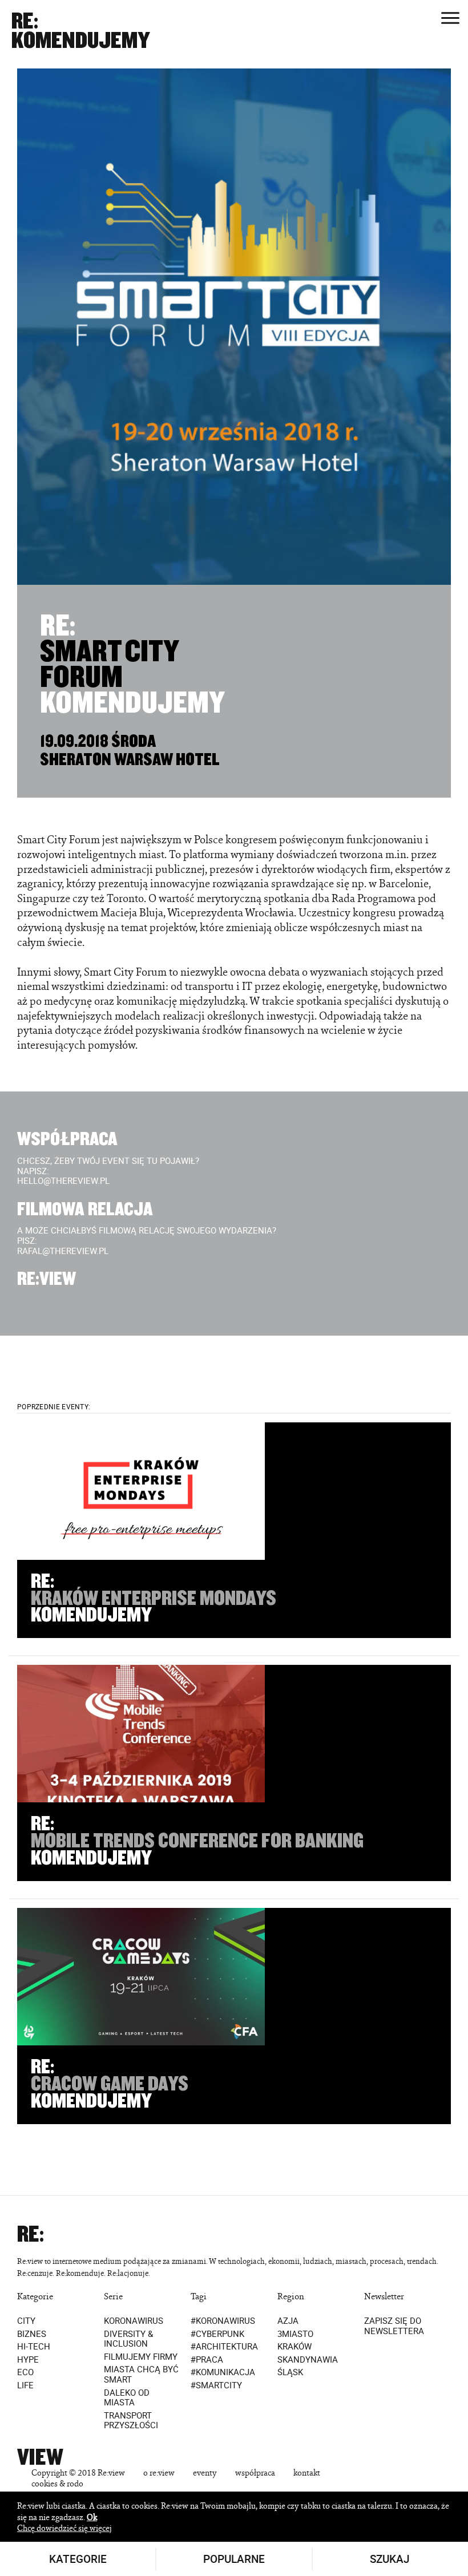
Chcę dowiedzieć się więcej (64, 2528)
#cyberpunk (217, 2334)
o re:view (159, 2472)
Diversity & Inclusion (128, 2339)
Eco (25, 2373)
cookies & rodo (57, 2483)
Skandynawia (308, 2360)
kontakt (307, 2472)
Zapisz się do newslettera (394, 2326)
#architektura (224, 2347)
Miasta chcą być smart (141, 2375)
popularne (234, 2559)
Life (25, 2385)
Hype (28, 2360)
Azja (288, 2321)
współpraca (255, 2472)
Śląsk (290, 2373)
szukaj (390, 2559)
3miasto (295, 2334)
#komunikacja (223, 2373)
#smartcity (216, 2385)
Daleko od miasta (127, 2398)
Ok (92, 2517)
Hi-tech (34, 2347)
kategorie (78, 2559)
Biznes (32, 2334)
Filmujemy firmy (141, 2357)
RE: (25, 21)
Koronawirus (134, 2321)
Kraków (294, 2347)
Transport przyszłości (131, 2421)
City (26, 2321)
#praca (207, 2360)
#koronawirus (223, 2321)
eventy (205, 2472)
